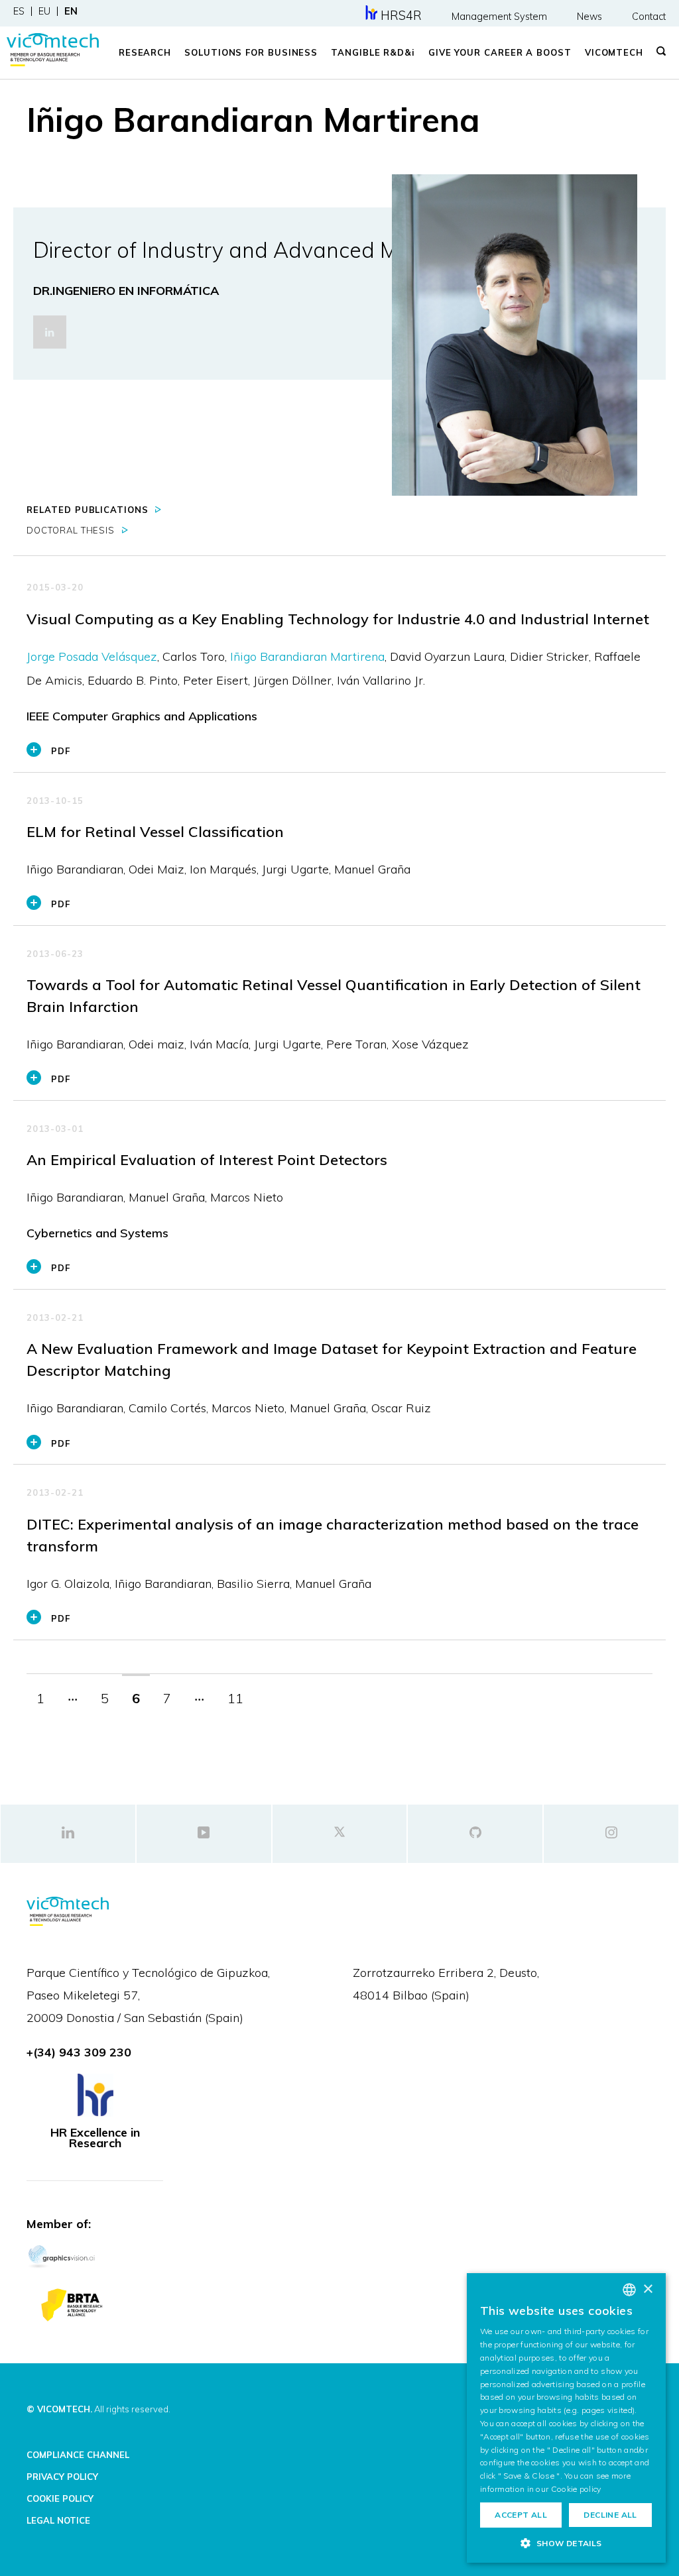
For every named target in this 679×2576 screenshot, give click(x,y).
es (19, 11)
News (589, 17)
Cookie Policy (60, 2498)
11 (235, 1698)
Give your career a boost (500, 52)
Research (145, 52)
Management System (499, 17)
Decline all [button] (610, 2515)
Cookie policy (576, 2489)
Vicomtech (614, 52)
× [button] (648, 2289)
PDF (61, 751)
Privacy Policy (62, 2477)
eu (44, 11)
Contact (649, 17)
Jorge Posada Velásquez (92, 656)
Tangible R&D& (373, 52)
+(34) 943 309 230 (79, 2052)
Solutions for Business (251, 52)
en (71, 11)
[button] (566, 2543)
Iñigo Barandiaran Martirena (307, 656)
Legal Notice (58, 2520)
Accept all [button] (521, 2515)
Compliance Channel (78, 2455)
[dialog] (566, 2418)
